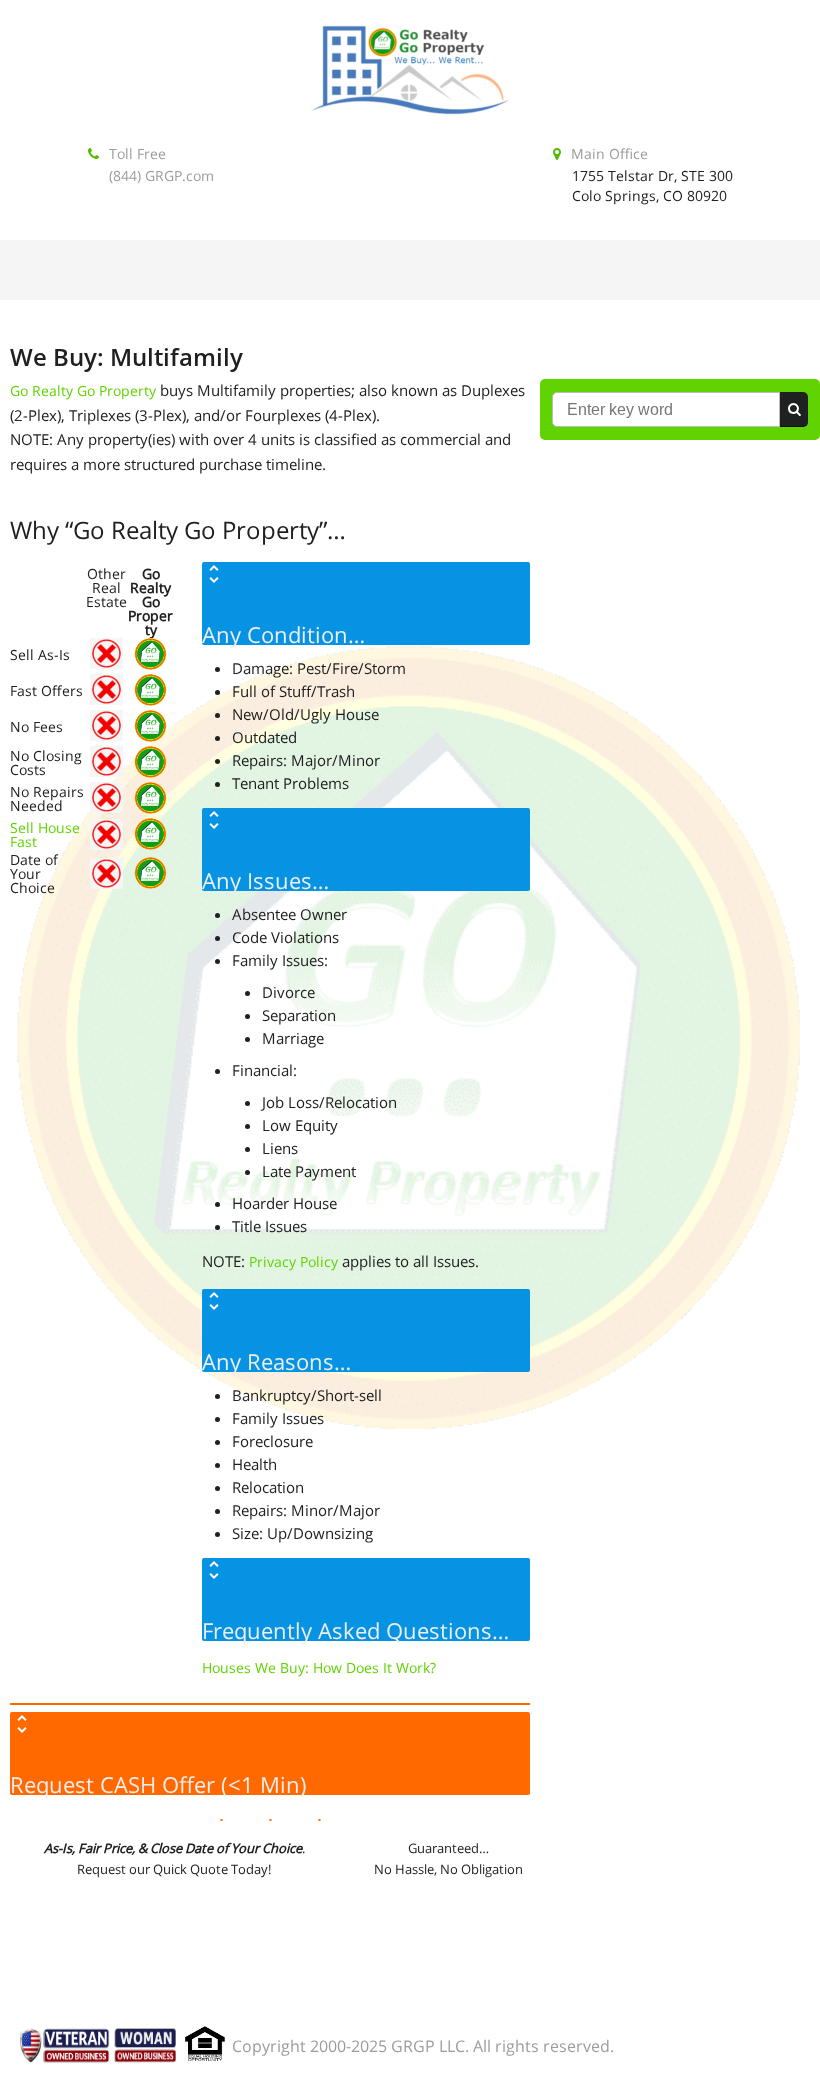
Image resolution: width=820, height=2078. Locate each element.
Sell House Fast (45, 834)
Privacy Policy (293, 1261)
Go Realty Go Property (83, 390)
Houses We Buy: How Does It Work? (319, 1667)
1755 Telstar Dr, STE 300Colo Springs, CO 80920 (652, 185)
